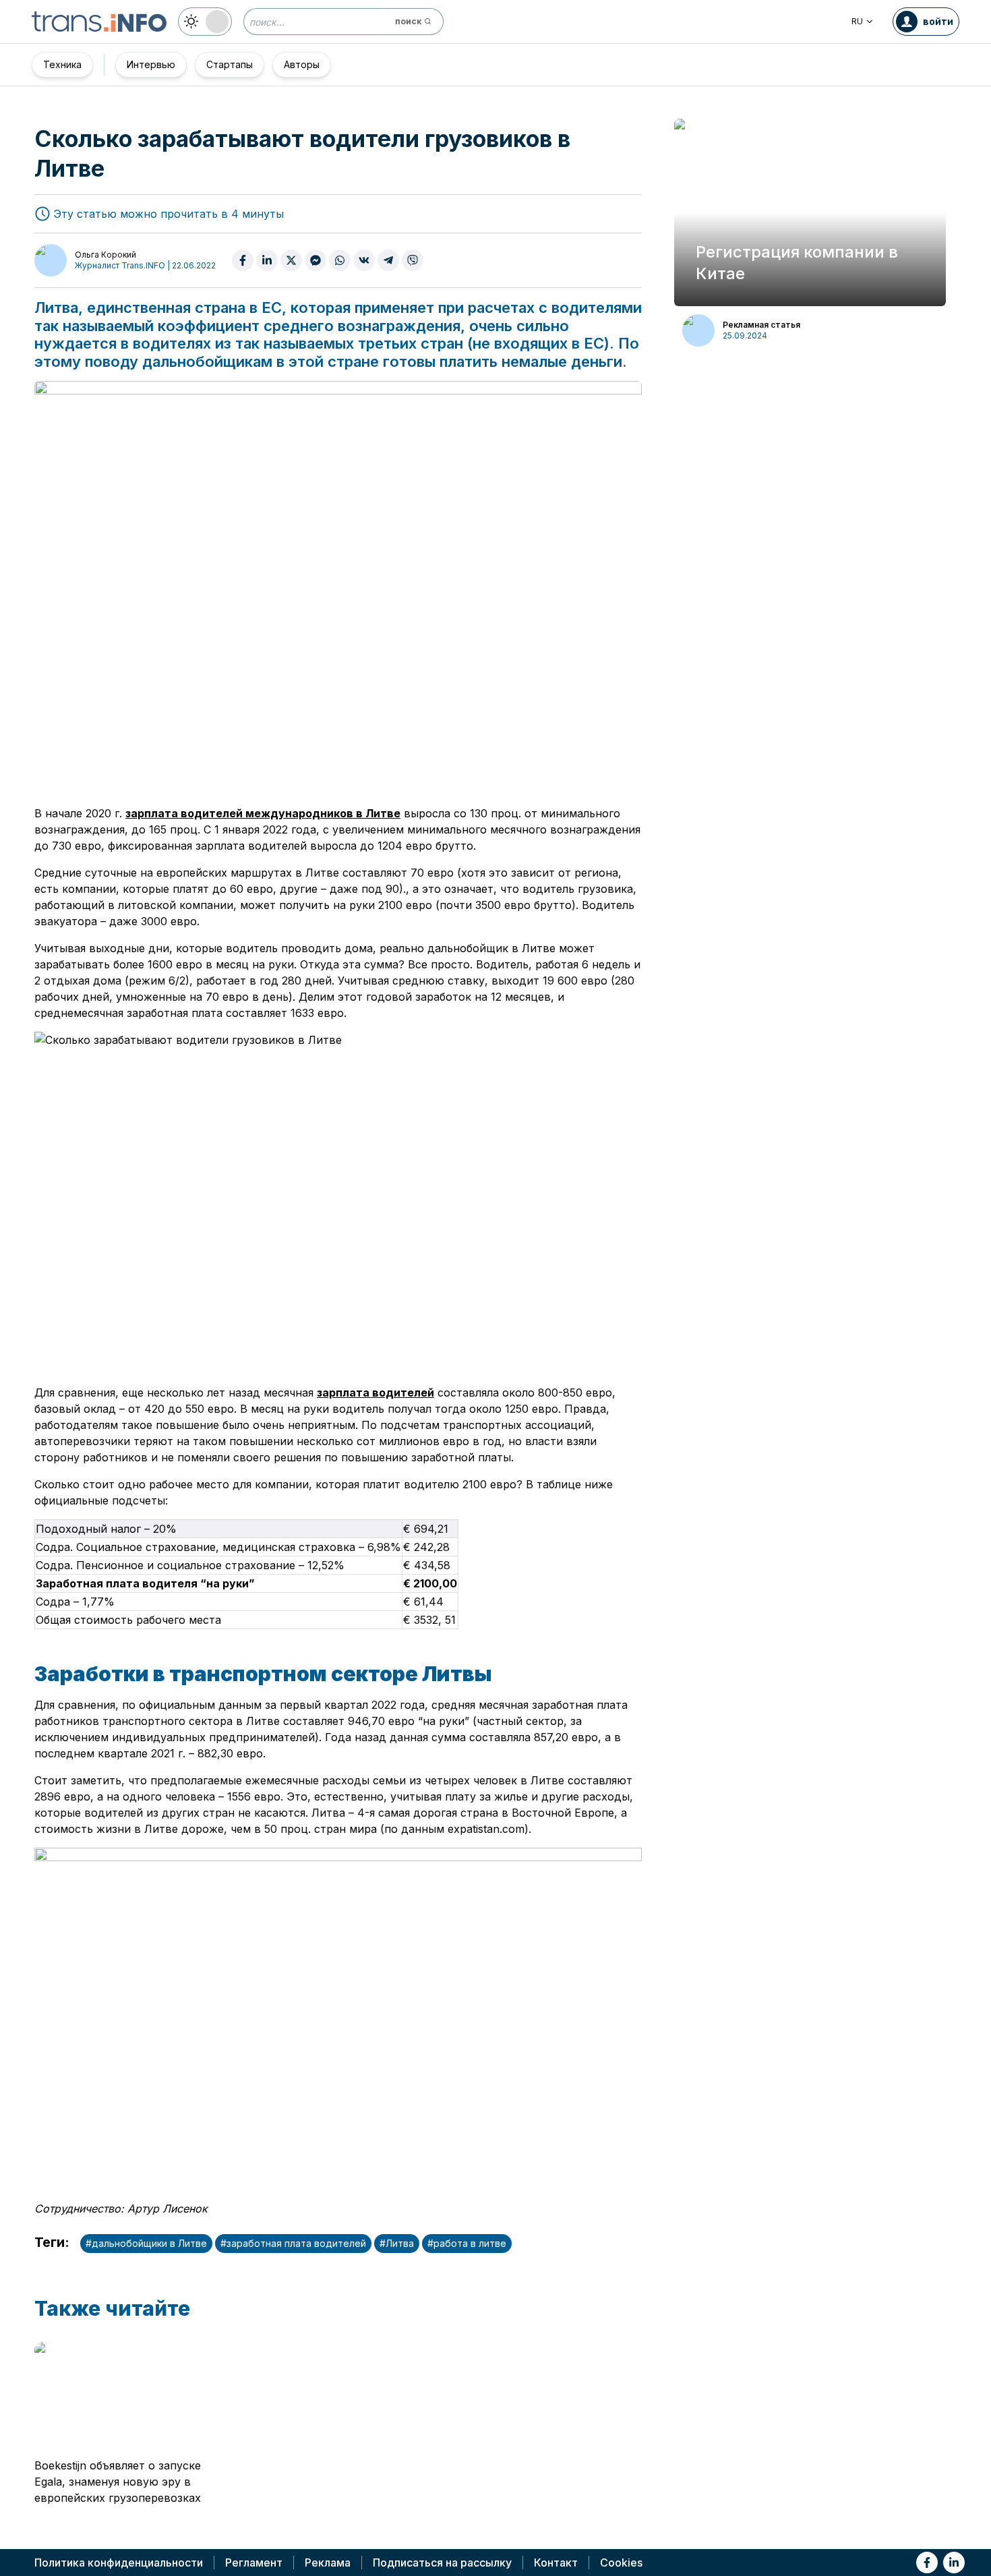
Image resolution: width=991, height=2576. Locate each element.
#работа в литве (467, 2243)
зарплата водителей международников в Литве (263, 813)
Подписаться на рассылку (442, 2563)
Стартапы (230, 64)
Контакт (556, 2563)
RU (857, 21)
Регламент (254, 2563)
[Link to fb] (927, 2563)
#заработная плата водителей (293, 2243)
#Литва (397, 2243)
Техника (62, 64)
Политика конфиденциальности (119, 2563)
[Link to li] (954, 2563)
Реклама (328, 2563)
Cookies (621, 2563)
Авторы (302, 64)
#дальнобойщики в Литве (146, 2243)
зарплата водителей (376, 1393)
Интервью (151, 64)
